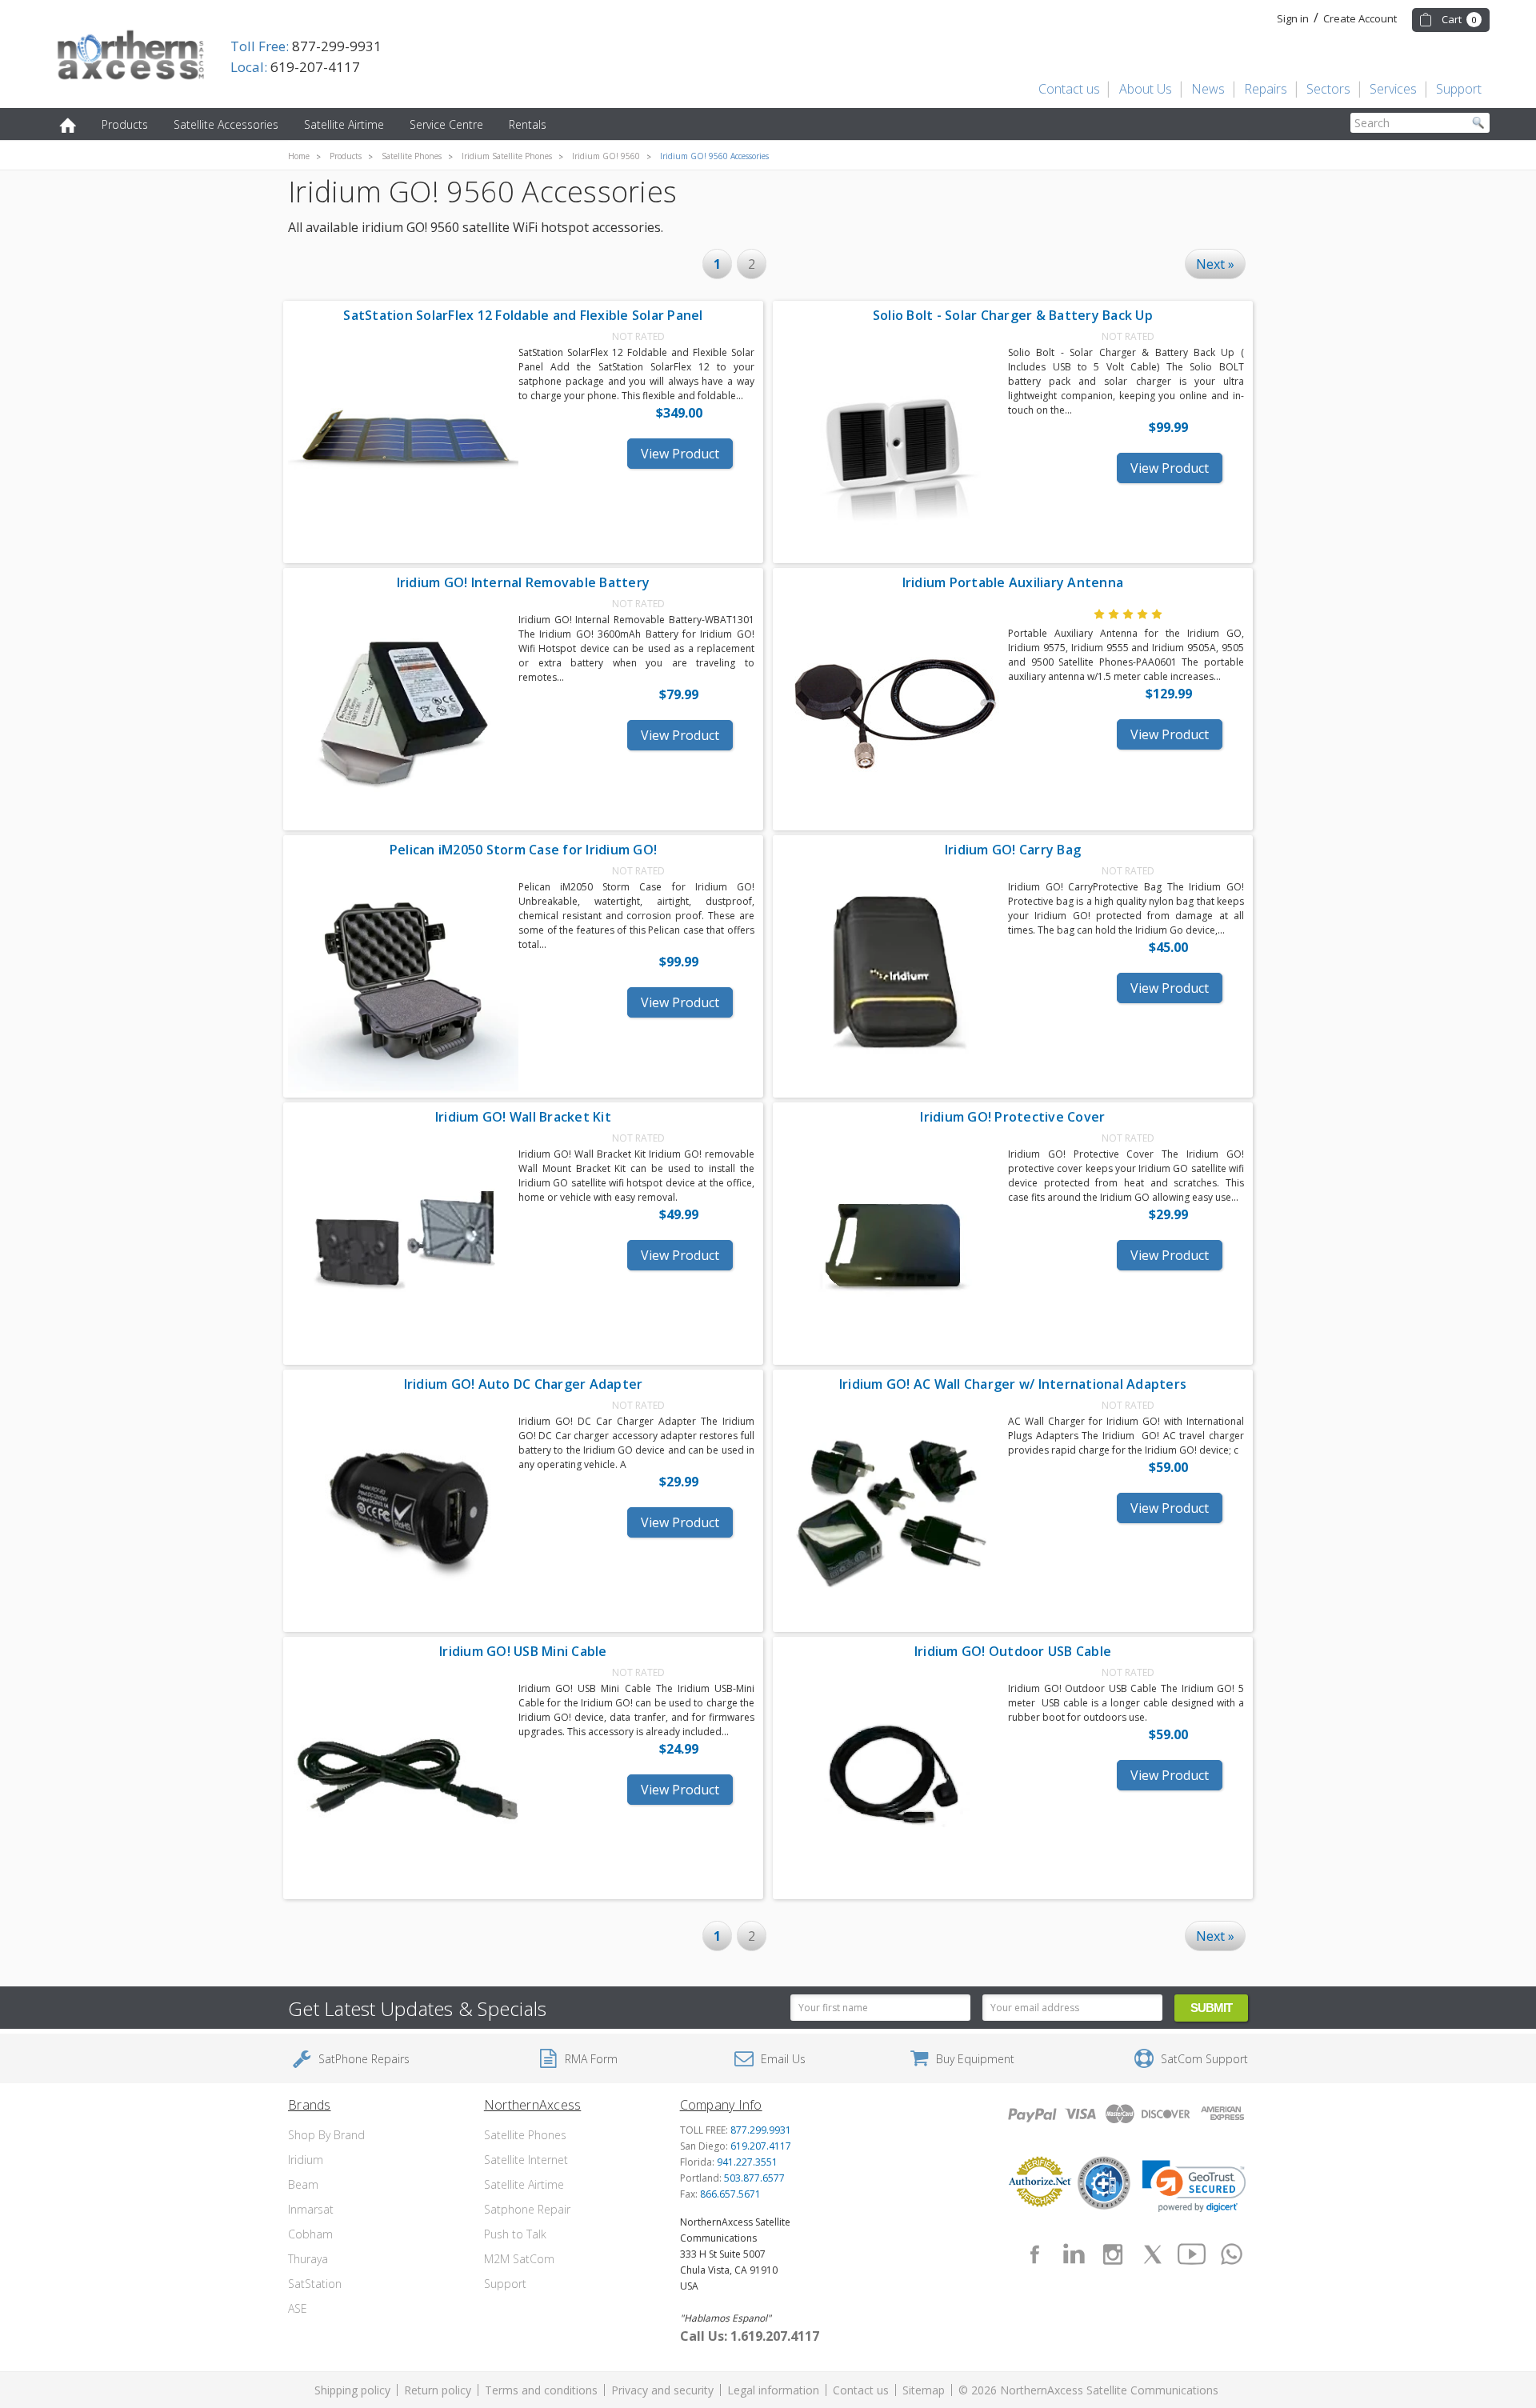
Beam (303, 2184)
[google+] (1231, 2254)
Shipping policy (352, 2390)
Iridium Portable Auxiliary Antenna (1013, 582)
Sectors (1328, 89)
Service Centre (446, 124)
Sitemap (924, 2390)
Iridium (306, 2160)
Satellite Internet (526, 2160)
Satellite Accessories (226, 124)
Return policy (438, 2390)
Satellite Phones (525, 2135)
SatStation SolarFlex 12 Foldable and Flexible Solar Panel (523, 315)
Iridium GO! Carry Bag (1013, 850)
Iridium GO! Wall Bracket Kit (523, 1117)
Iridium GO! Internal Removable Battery (524, 582)
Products (125, 124)
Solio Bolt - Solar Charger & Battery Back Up (1013, 315)
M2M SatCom (519, 2259)
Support (1459, 89)
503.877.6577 (754, 2178)
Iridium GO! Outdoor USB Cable (1013, 1651)
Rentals (528, 124)
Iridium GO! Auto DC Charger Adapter (524, 1384)
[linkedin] (1074, 2254)
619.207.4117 (761, 2146)
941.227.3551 (747, 2162)
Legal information (773, 2390)
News (1208, 89)
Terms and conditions (541, 2390)
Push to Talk (515, 2234)
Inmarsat (311, 2209)
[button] (1194, 2186)
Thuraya (308, 2259)
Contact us (1069, 89)
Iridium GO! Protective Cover (1012, 1117)
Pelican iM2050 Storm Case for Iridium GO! (523, 850)
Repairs (1266, 89)
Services (1393, 89)
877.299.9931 (761, 2130)
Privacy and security (662, 2390)
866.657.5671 (730, 2194)
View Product (680, 454)
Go (1478, 123)
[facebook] (1034, 2254)
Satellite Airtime (344, 124)
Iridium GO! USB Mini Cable (523, 1651)
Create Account (1360, 18)
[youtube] (1192, 2254)
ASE (298, 2308)
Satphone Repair (527, 2209)
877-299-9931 (306, 46)
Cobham (310, 2234)
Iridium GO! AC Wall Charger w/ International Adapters (1013, 1384)
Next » (1215, 264)
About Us (1146, 89)
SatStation (315, 2284)
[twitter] (1153, 2254)
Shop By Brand (326, 2135)
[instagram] (1113, 2254)
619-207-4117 (295, 67)
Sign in (1293, 18)
